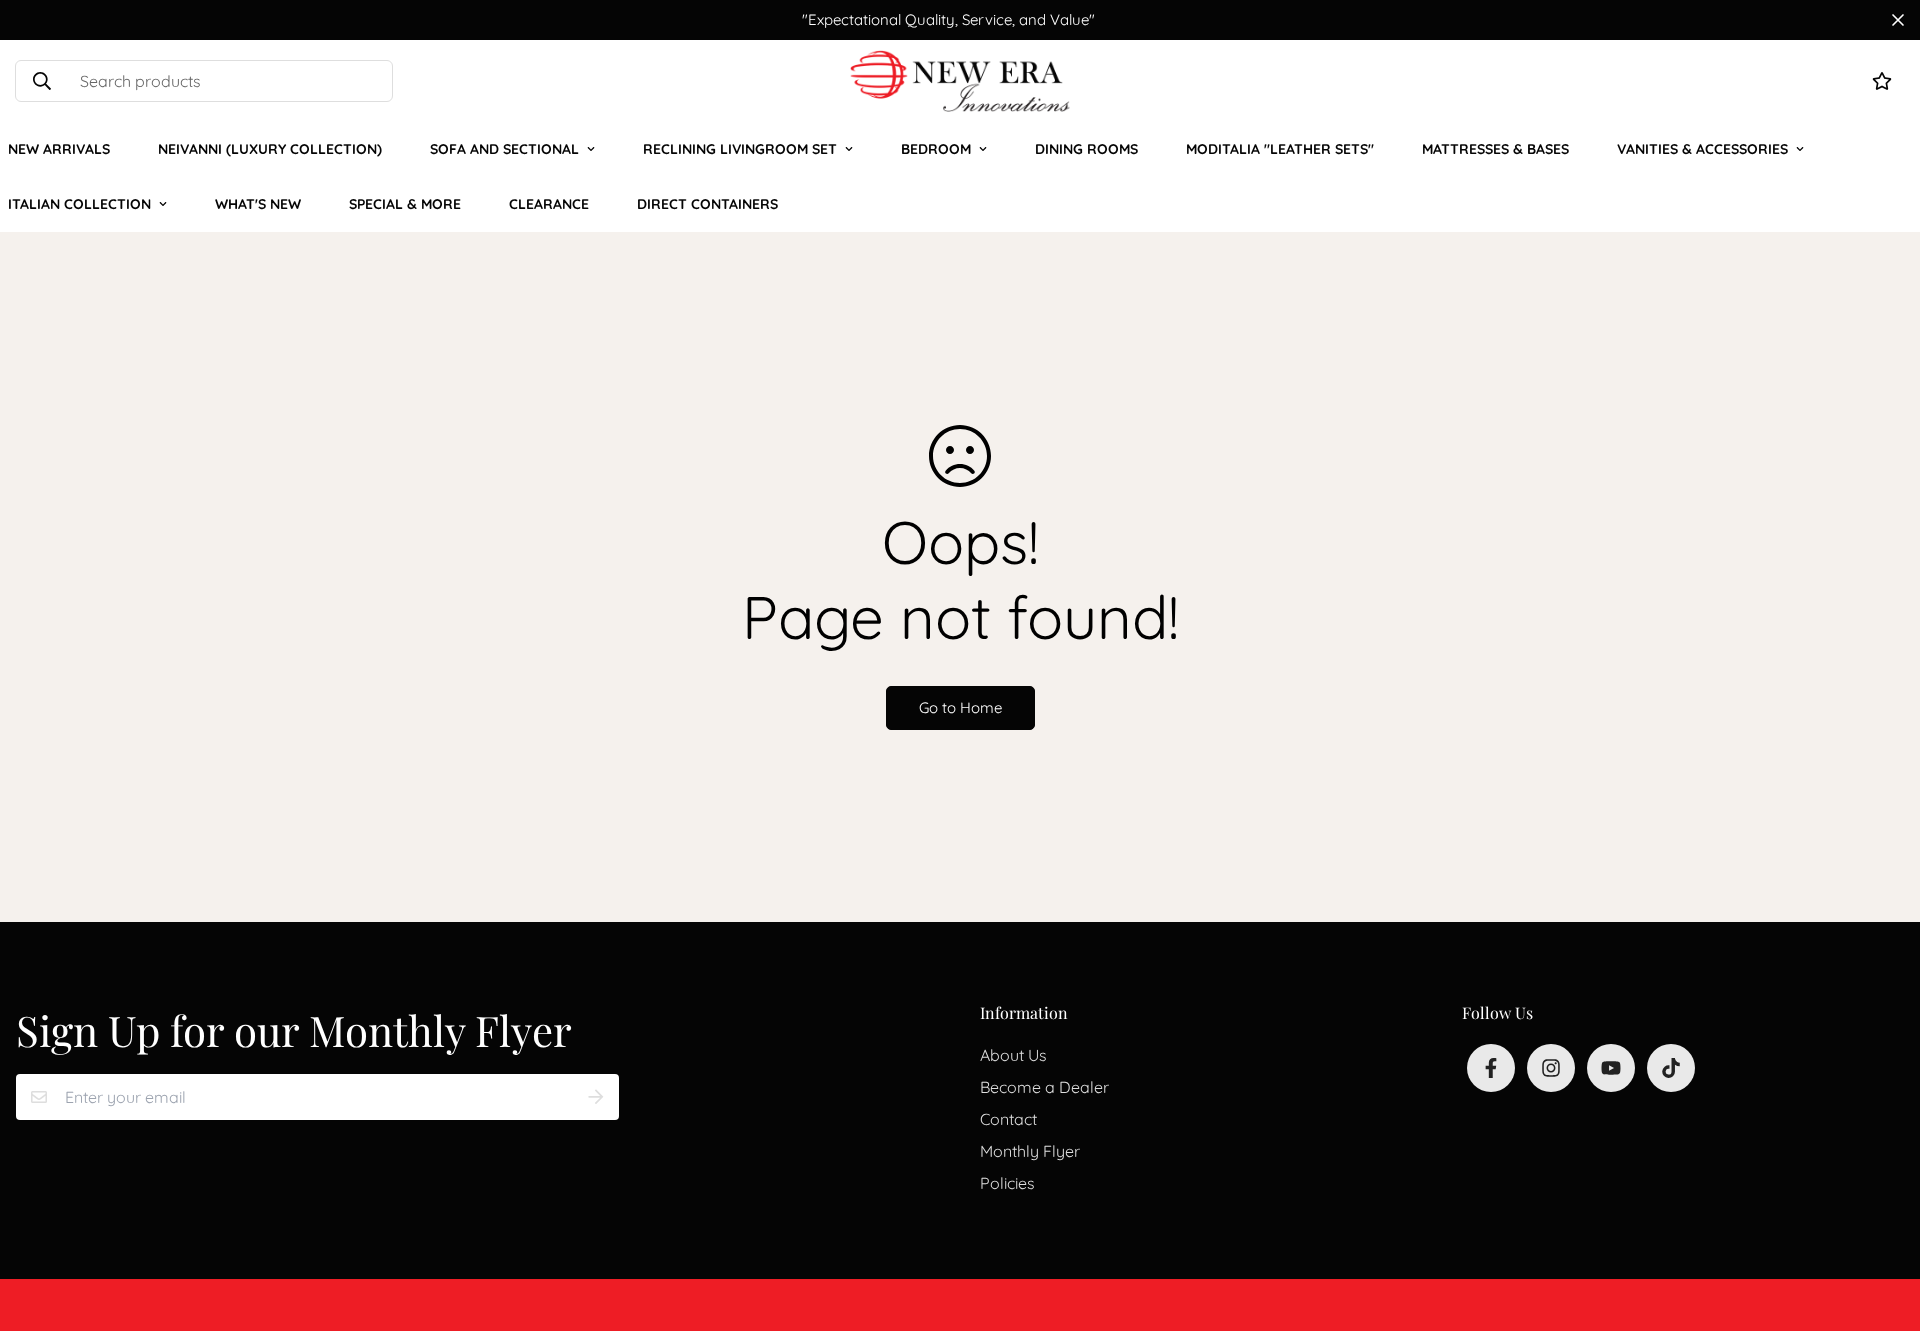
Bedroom (936, 149)
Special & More (405, 204)
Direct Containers (707, 204)
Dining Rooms (1086, 149)
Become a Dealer (1044, 1087)
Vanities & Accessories (1702, 149)
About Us (1013, 1055)
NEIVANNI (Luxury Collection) (270, 149)
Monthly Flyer (1030, 1151)
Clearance (549, 204)
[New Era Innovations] (960, 81)
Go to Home (960, 707)
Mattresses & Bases (1495, 149)
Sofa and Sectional (504, 149)
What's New (258, 204)
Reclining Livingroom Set (740, 149)
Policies (1007, 1183)
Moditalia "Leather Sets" (1280, 149)
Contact (1008, 1119)
